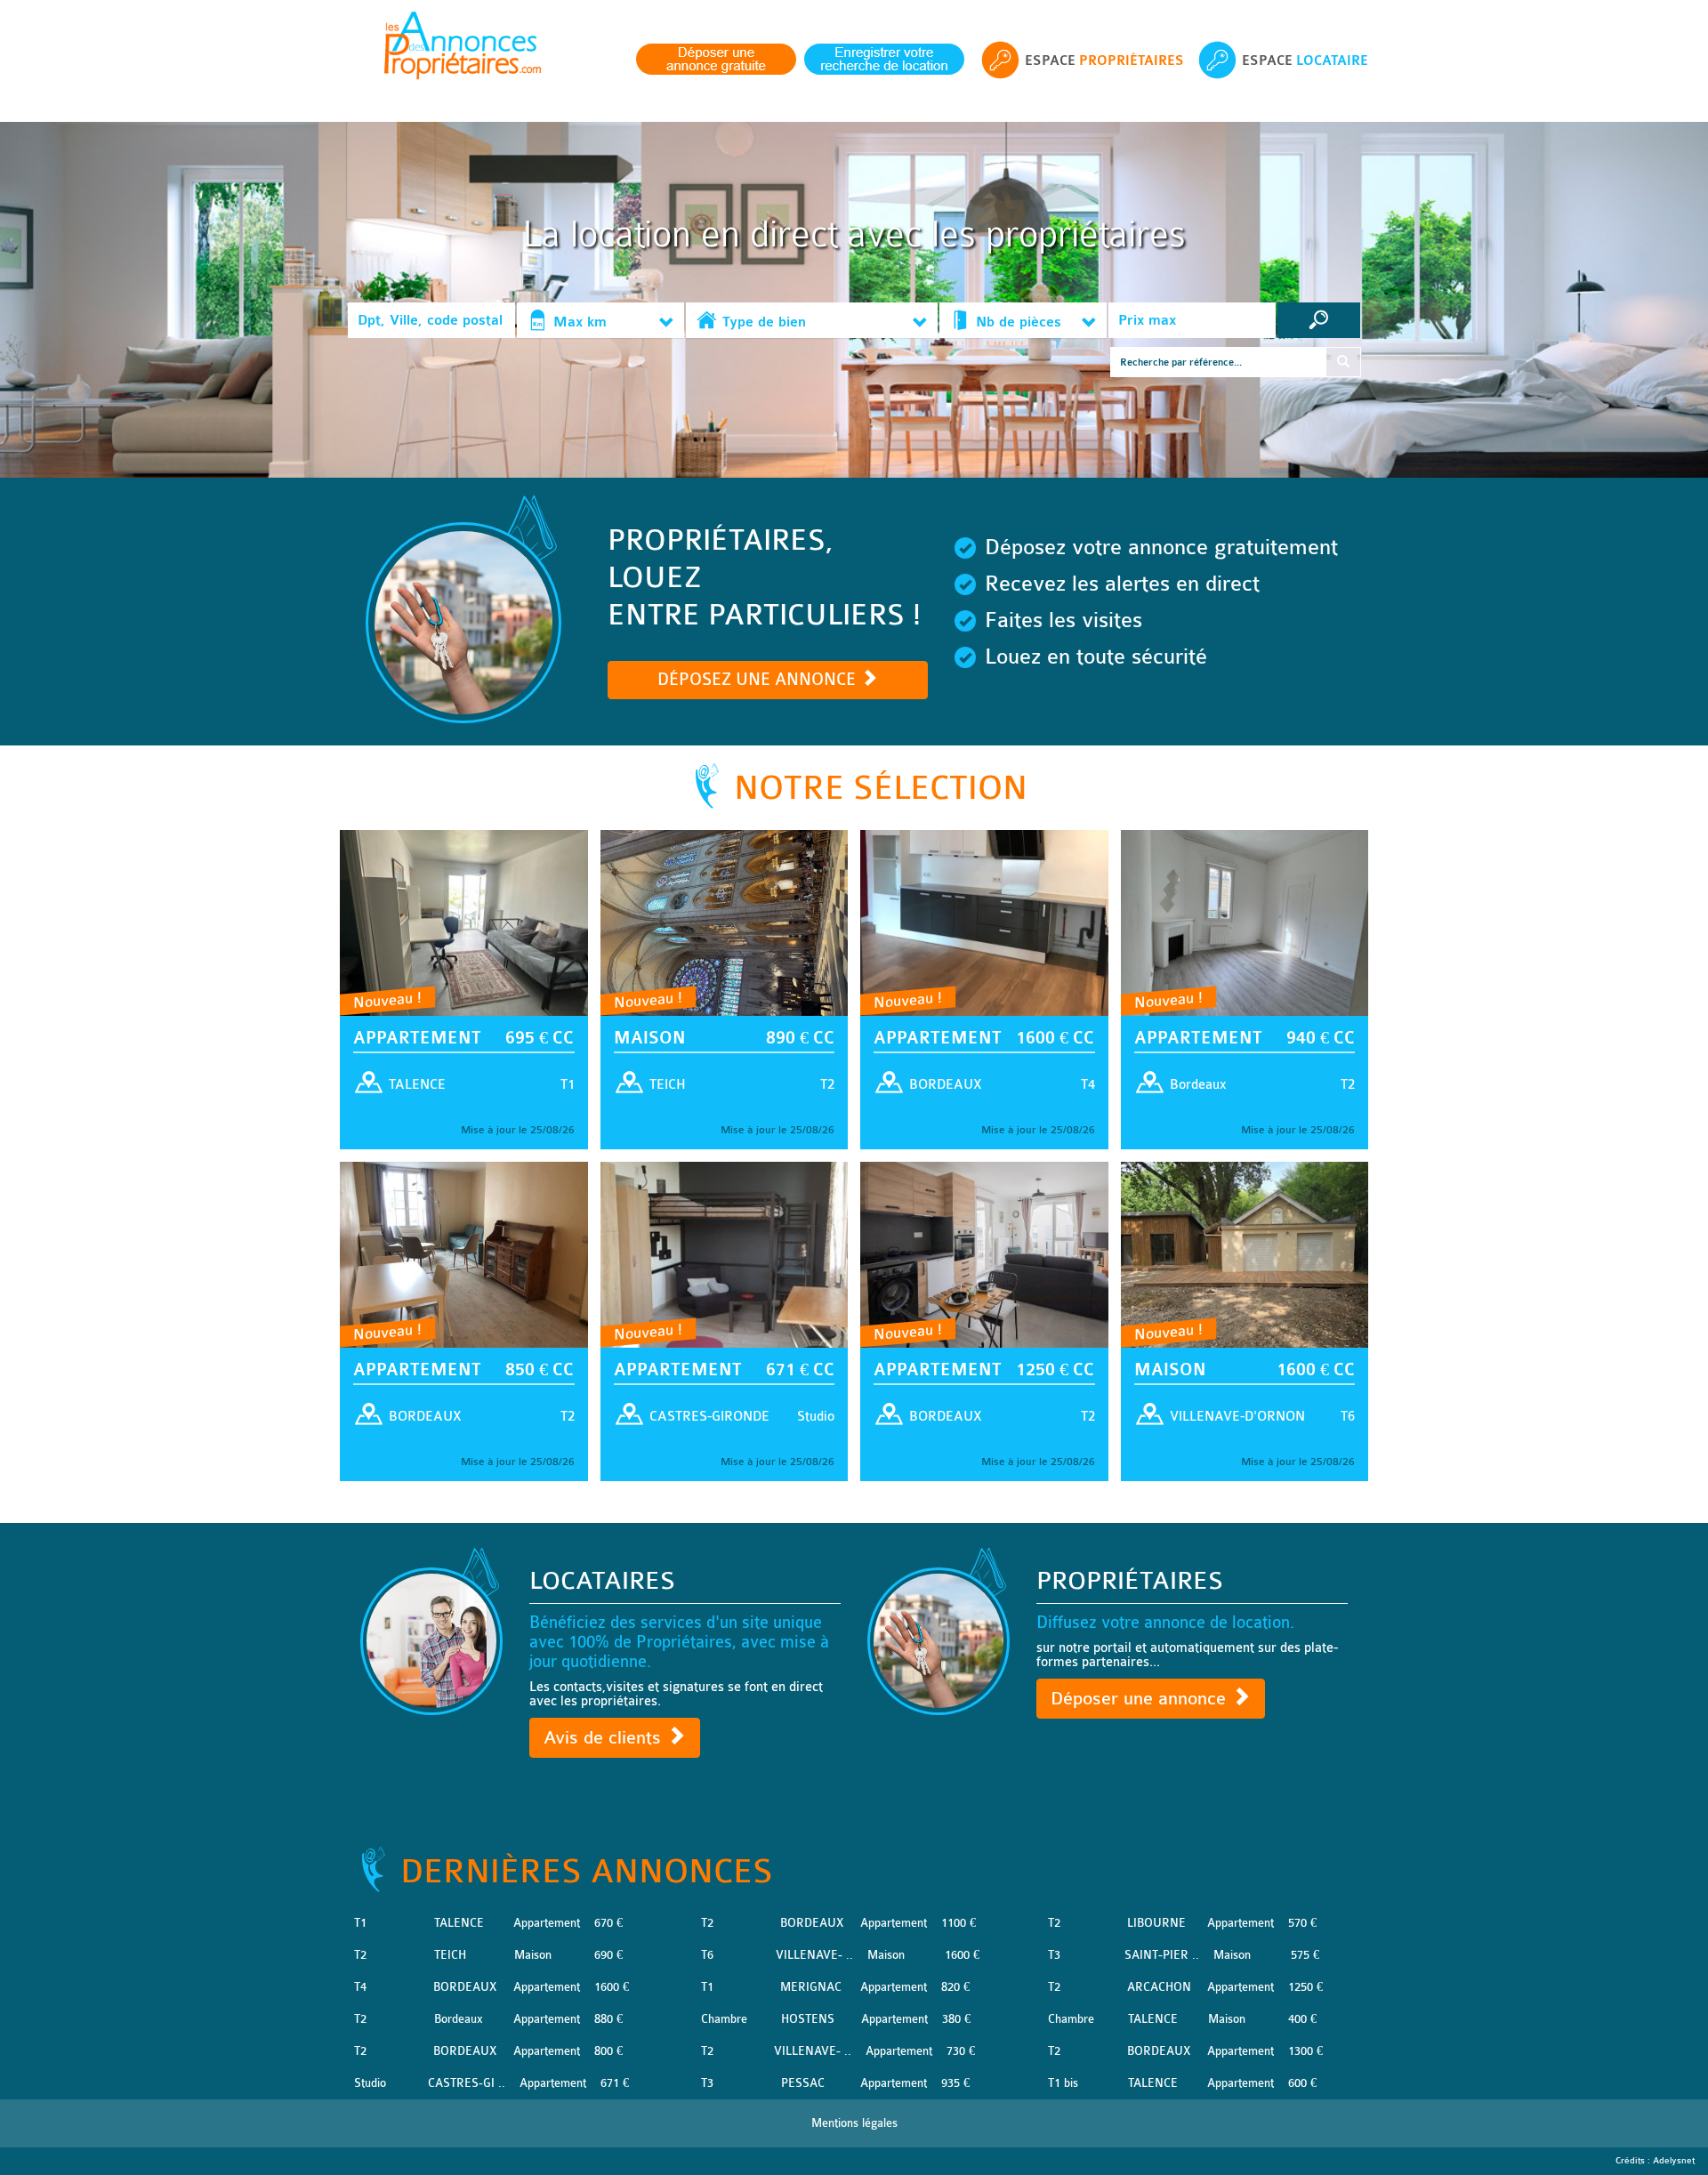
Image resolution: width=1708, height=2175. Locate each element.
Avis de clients (605, 1738)
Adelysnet (1674, 2161)
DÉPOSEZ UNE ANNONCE (759, 680)
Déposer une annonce (1141, 1699)
